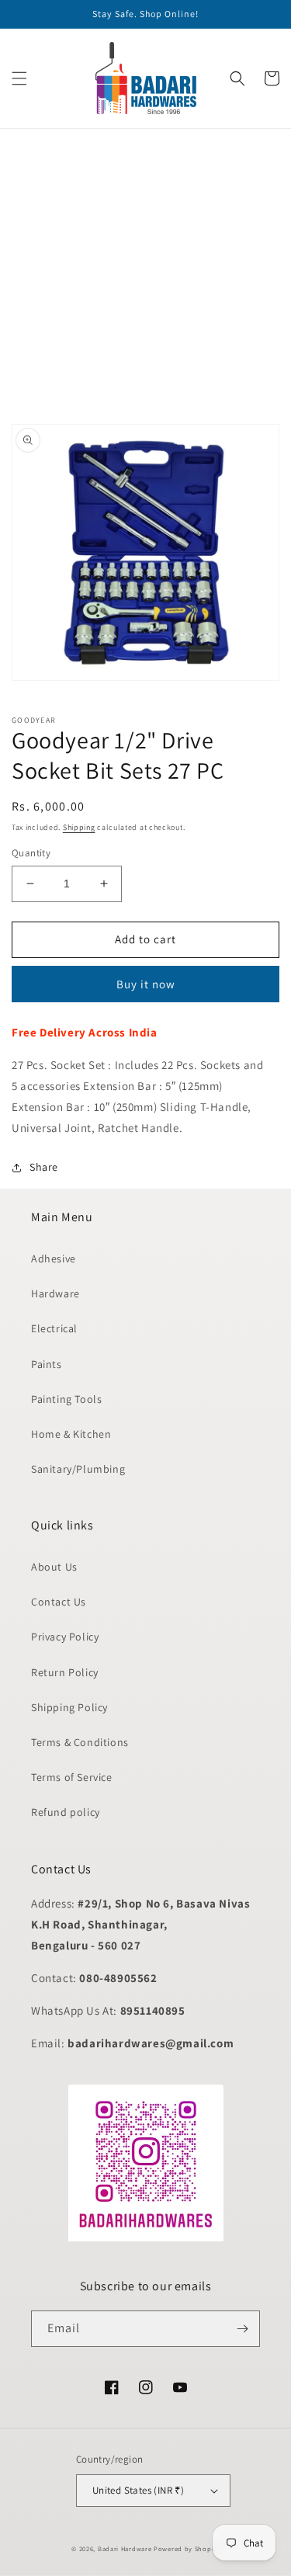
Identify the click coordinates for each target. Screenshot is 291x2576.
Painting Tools (66, 1399)
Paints (47, 1364)
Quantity (31, 853)
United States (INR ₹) (138, 2490)
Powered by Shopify (187, 2548)
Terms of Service (72, 1777)
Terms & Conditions (80, 1742)
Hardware (55, 1293)
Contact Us (59, 1602)
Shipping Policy (69, 1707)
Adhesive (54, 1258)
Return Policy (65, 1672)
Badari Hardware (125, 2548)
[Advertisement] (145, 274)
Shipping (79, 827)
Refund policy (66, 1812)
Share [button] (44, 1167)
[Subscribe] (242, 2329)
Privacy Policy (65, 1637)
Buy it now (146, 984)
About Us (54, 1567)
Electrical (54, 1328)
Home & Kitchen (71, 1434)
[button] (19, 78)
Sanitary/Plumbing (78, 1469)
